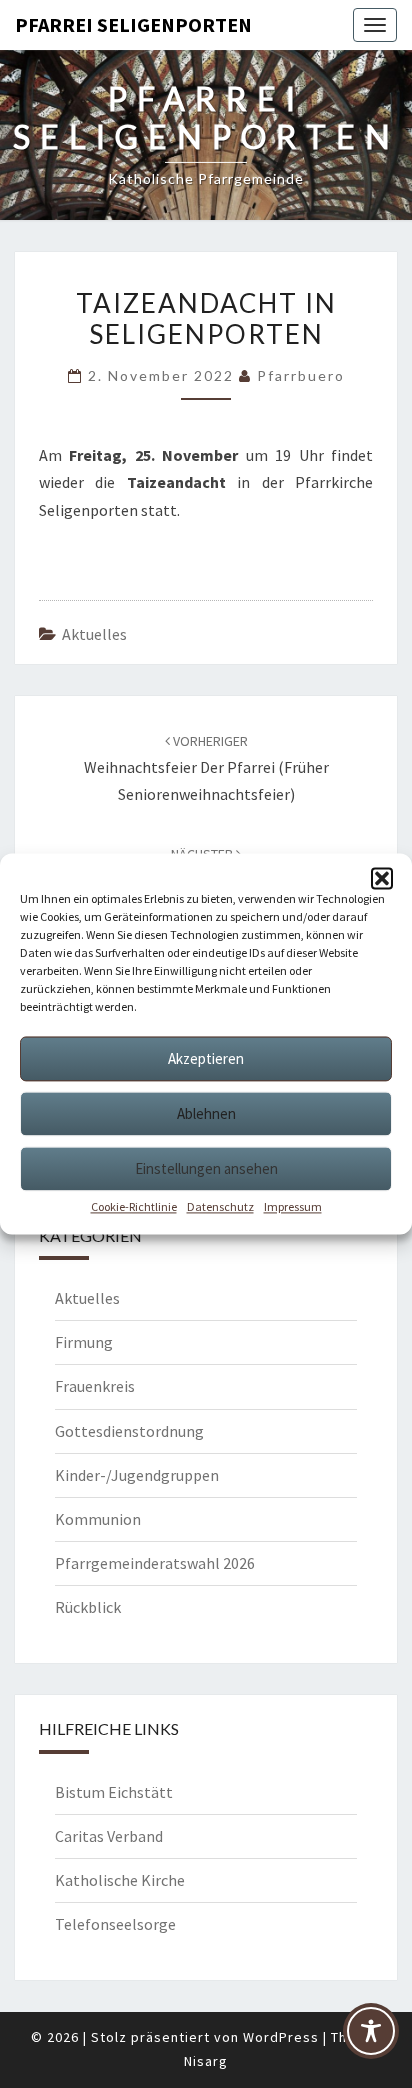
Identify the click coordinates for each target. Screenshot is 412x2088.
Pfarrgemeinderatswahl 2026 (155, 1563)
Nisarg (206, 2061)
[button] (382, 878)
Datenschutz (220, 1206)
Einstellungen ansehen (206, 1168)
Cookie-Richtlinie (134, 1206)
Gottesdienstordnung (129, 1431)
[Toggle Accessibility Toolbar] (371, 2039)
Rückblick (88, 1607)
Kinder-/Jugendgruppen (137, 1475)
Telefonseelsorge (115, 1924)
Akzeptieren (206, 1058)
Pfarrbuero (301, 375)
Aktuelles (94, 634)
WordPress (281, 2037)
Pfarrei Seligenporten (133, 24)
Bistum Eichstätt (114, 1792)
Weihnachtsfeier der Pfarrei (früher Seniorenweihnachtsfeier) (206, 768)
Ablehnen (206, 1113)
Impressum (293, 1206)
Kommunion (98, 1519)
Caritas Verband (109, 1836)
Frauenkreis (95, 1386)
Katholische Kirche (120, 1880)
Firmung (84, 1342)
